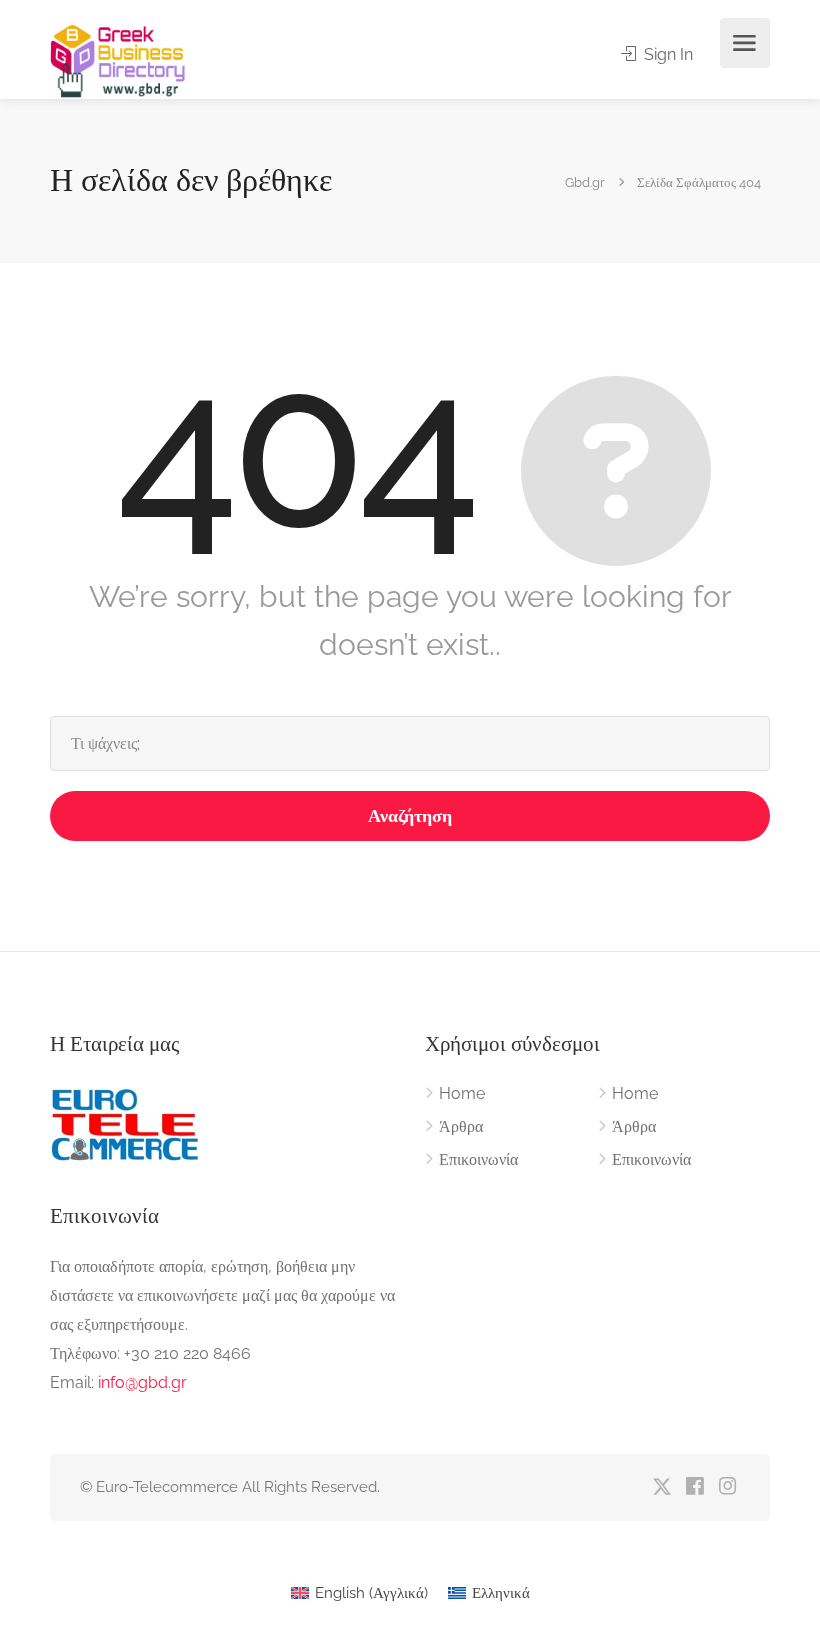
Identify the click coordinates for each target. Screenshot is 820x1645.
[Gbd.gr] (119, 59)
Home (462, 1093)
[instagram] (727, 1487)
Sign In (666, 54)
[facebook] (694, 1487)
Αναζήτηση (410, 815)
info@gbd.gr (142, 1382)
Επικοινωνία (478, 1159)
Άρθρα (461, 1126)
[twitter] (661, 1487)
